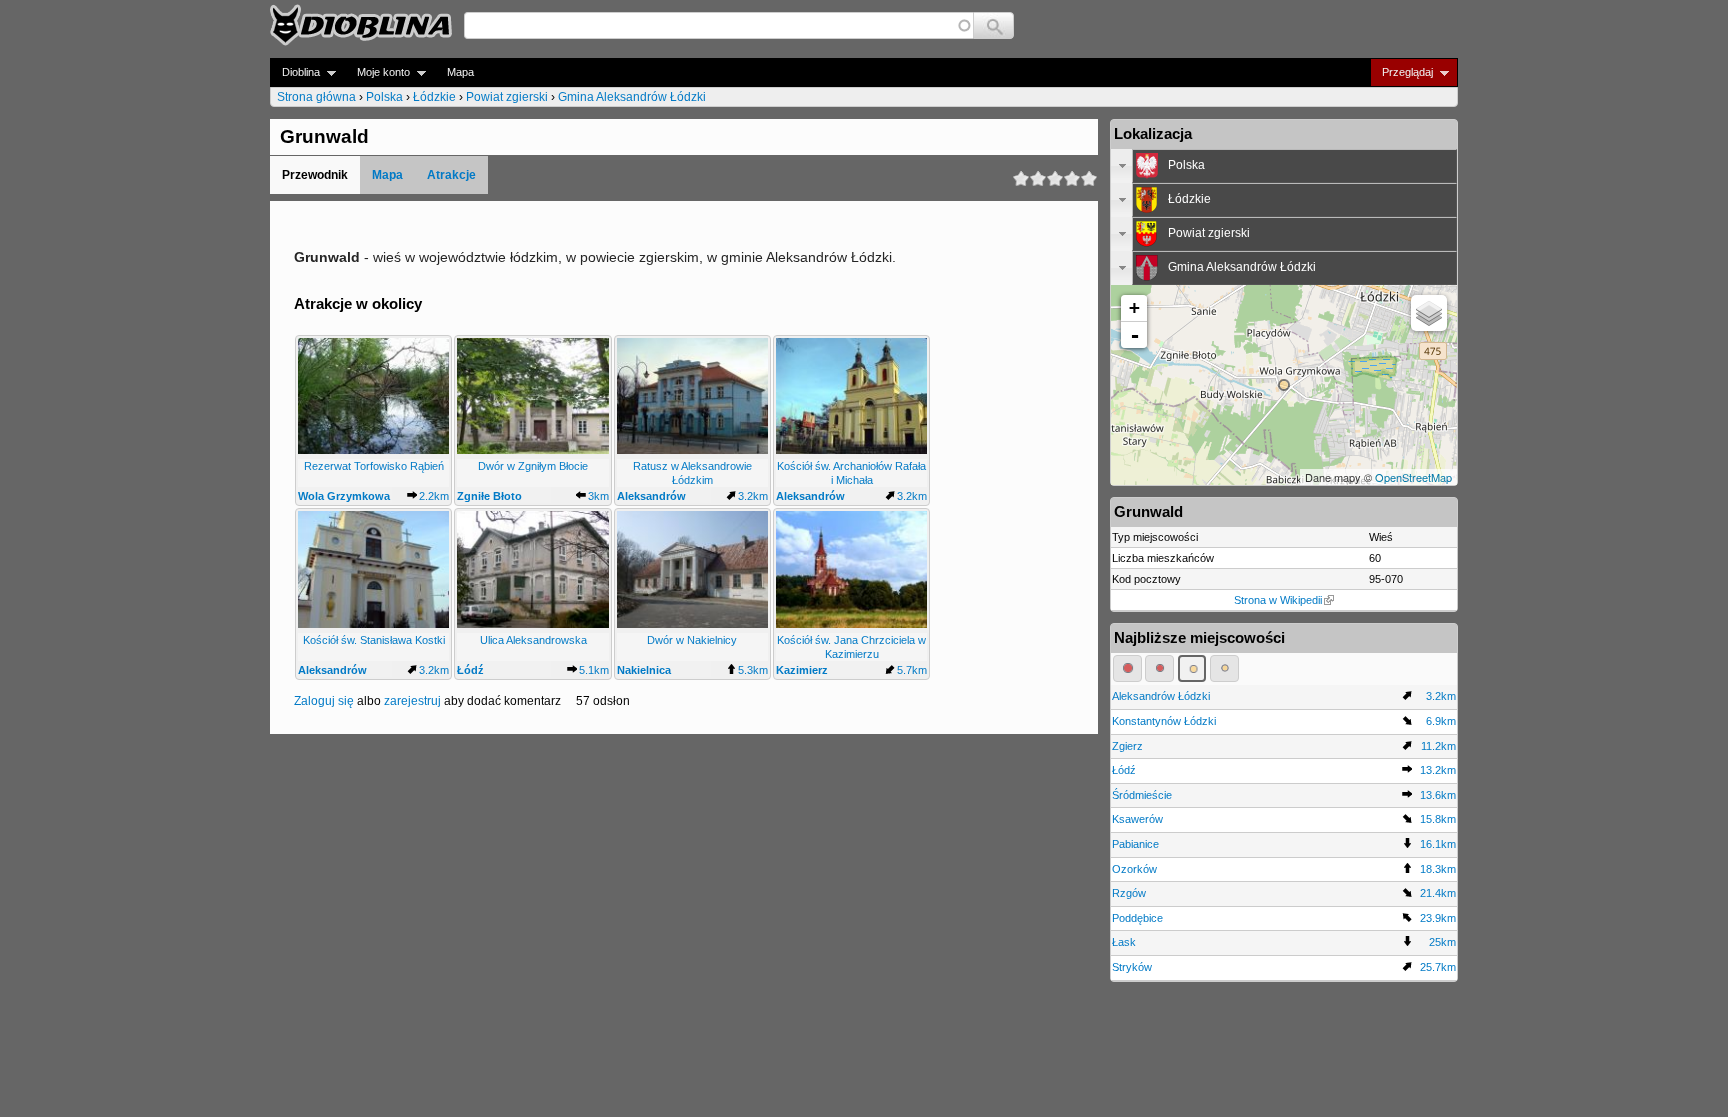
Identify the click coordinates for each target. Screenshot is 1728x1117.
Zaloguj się (324, 701)
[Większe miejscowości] (1192, 668)
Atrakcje (451, 175)
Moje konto (377, 72)
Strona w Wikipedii (1278, 600)
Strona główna (316, 97)
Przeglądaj (1401, 72)
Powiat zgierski (507, 97)
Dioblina (295, 72)
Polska (384, 97)
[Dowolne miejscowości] (1224, 668)
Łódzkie (434, 97)
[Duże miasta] (1127, 668)
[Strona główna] (361, 25)
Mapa (460, 72)
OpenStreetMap (1413, 477)
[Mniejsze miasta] (1159, 668)
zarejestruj (412, 701)
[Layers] (1429, 313)
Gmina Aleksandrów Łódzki (632, 97)
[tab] (1284, 166)
